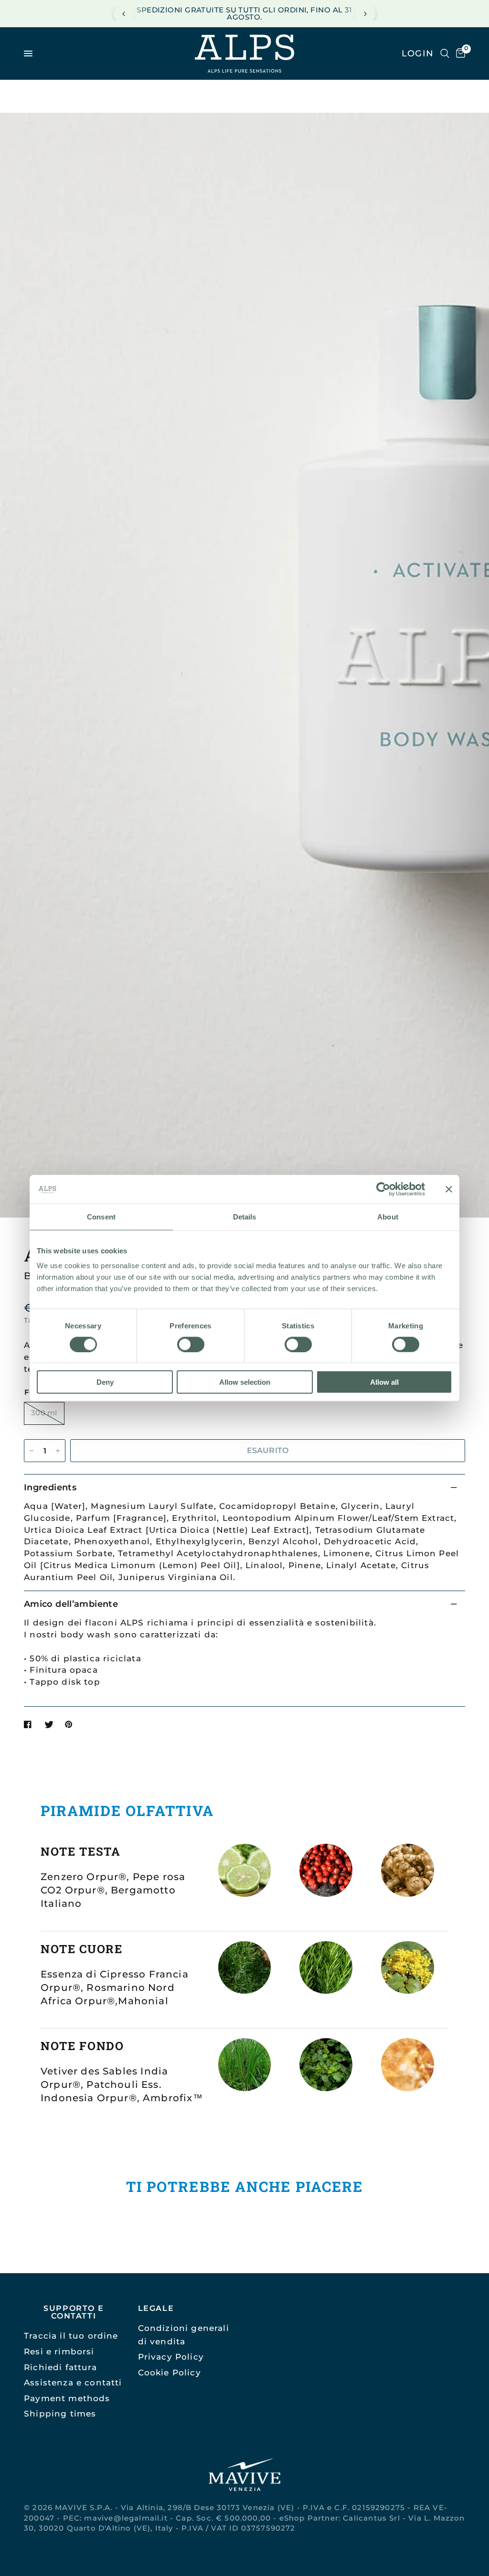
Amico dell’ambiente (71, 1604)
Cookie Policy (170, 2372)
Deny (105, 1382)
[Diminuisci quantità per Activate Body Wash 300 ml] (32, 1451)
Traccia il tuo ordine (71, 2336)
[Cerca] (445, 53)
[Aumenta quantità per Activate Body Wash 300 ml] (58, 1451)
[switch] (191, 1344)
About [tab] (388, 1216)
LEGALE (156, 2308)
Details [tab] (245, 1216)
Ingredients (50, 1487)
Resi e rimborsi (59, 2351)
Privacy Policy (171, 2357)
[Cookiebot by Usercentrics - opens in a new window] (383, 1189)
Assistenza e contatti (73, 2382)
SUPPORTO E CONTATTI (74, 2312)
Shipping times (60, 2413)
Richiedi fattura (60, 2367)
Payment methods (67, 2398)
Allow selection (245, 1382)
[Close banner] (449, 1189)
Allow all (384, 1382)
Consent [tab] (101, 1216)
